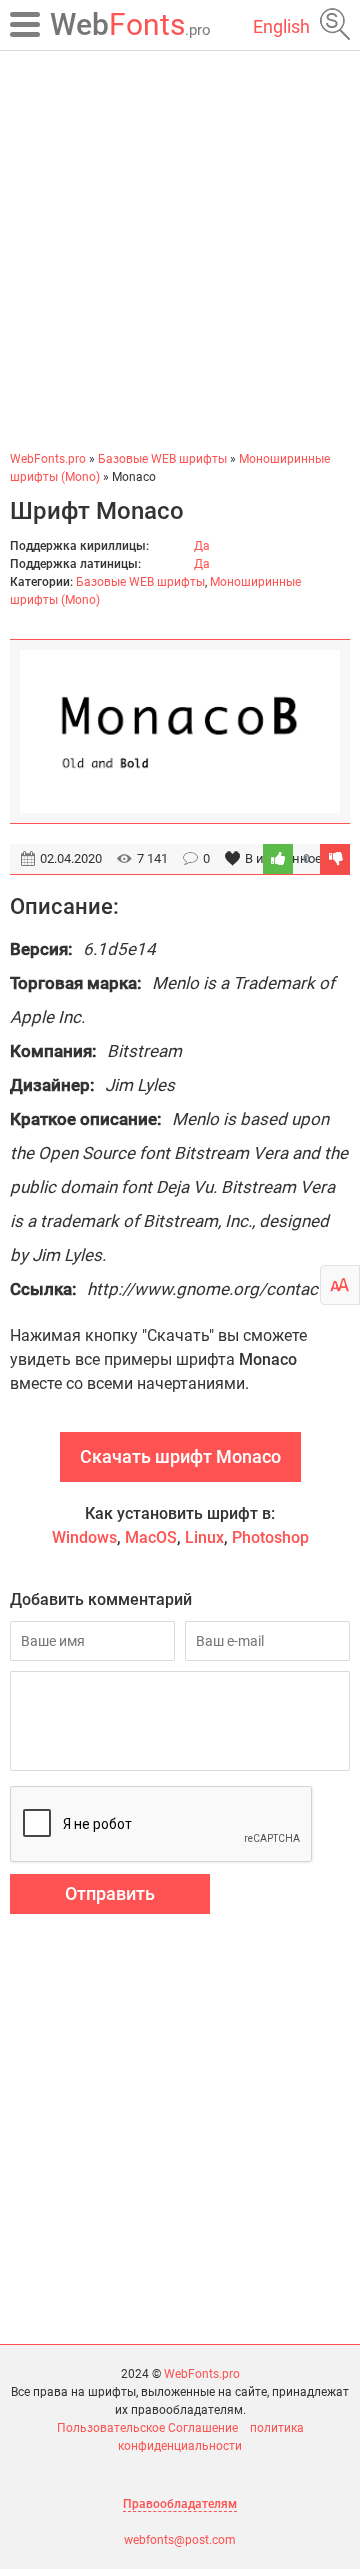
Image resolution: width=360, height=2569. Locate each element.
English (281, 26)
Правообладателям (180, 2504)
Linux (204, 1537)
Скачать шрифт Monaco (180, 1456)
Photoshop (270, 1537)
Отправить (110, 1893)
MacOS (151, 1537)
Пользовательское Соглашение (147, 2428)
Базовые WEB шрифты (140, 582)
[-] (335, 859)
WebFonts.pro (202, 2374)
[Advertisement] (180, 250)
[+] (278, 859)
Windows (84, 1537)
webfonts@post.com (180, 2540)
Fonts (130, 24)
